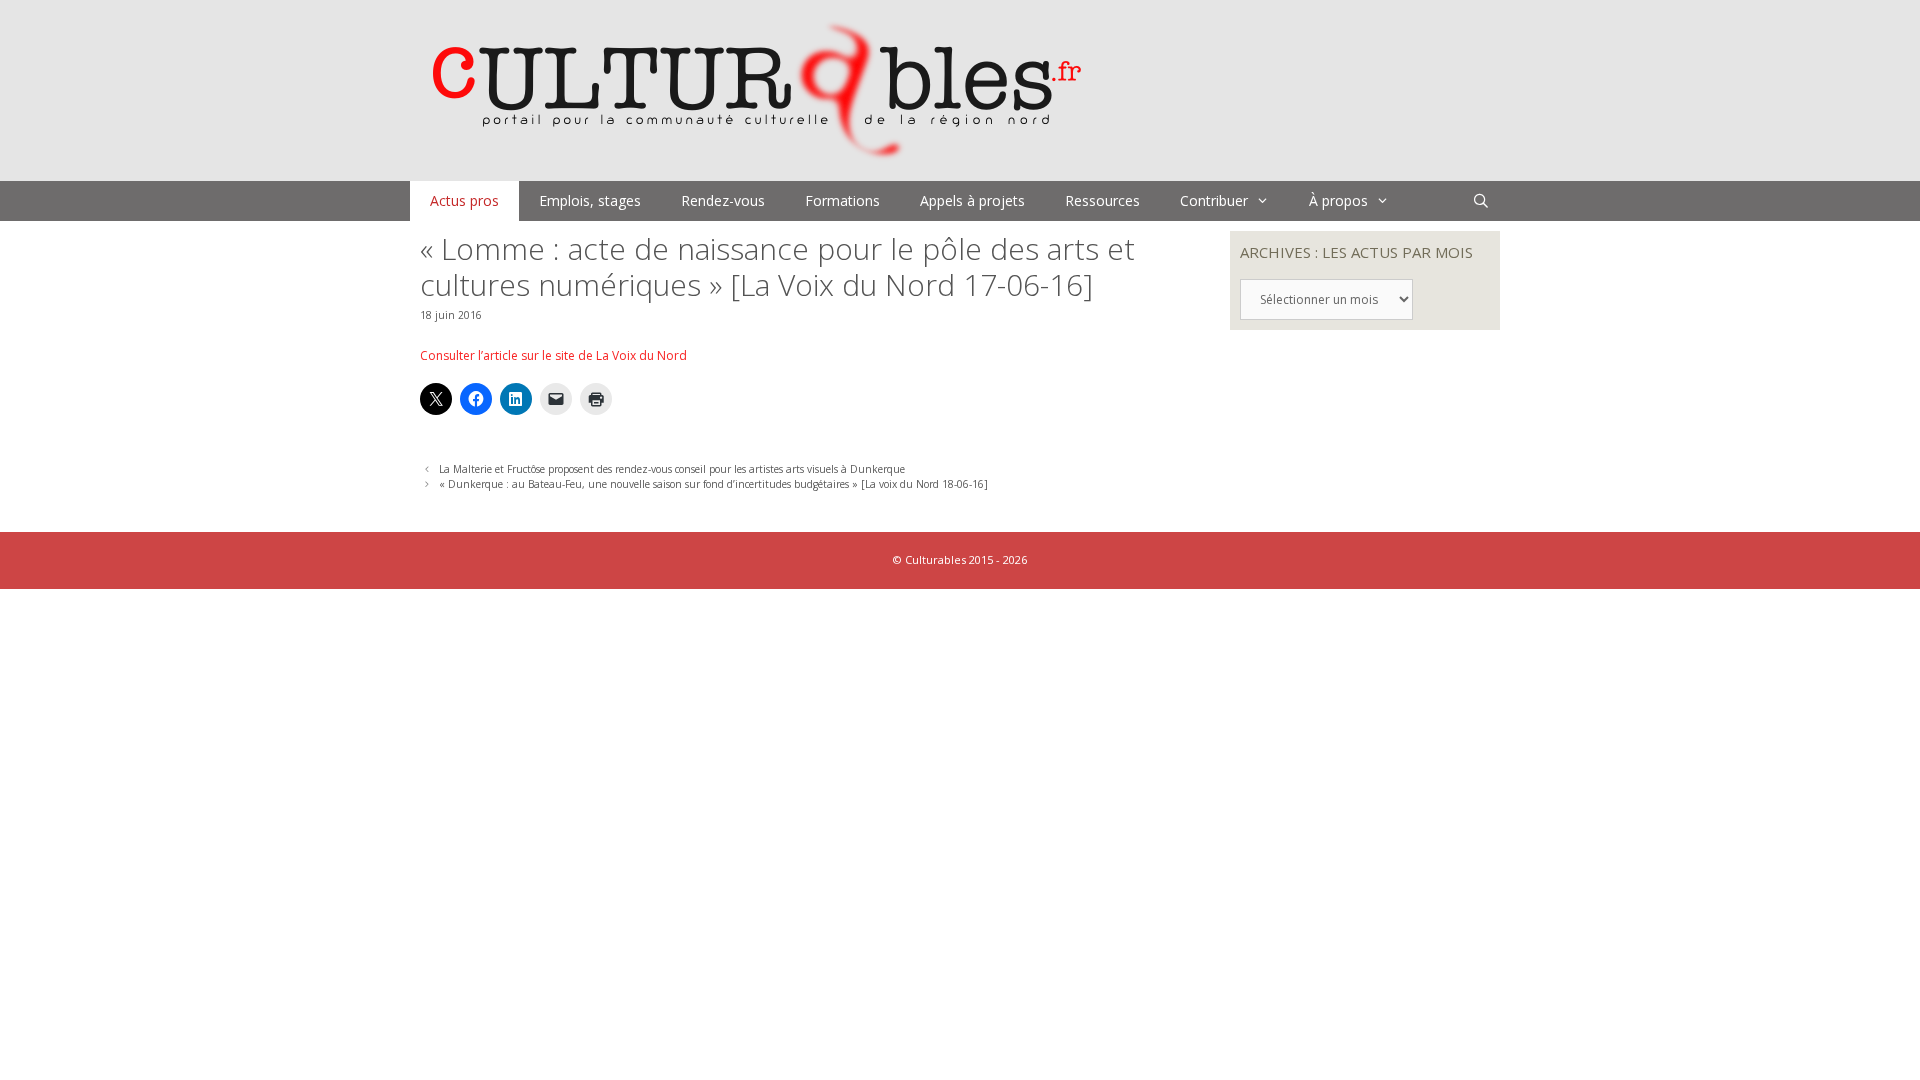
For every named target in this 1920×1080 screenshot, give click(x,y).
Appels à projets (972, 200)
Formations (842, 200)
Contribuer (1214, 200)
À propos (1338, 200)
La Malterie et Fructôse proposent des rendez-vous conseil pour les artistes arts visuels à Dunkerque (672, 469)
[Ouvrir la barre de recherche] (1481, 201)
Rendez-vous (723, 200)
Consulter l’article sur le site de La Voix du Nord (553, 355)
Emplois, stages (590, 200)
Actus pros (464, 200)
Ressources (1102, 200)
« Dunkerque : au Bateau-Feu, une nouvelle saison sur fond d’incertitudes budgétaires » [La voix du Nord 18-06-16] (713, 484)
